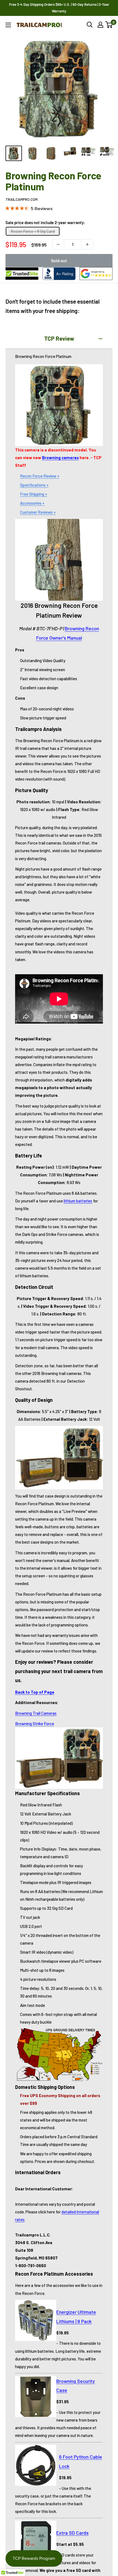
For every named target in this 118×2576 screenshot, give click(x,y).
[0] (109, 25)
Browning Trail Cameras (36, 1713)
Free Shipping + (34, 494)
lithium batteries (78, 1201)
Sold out (59, 260)
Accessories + (32, 503)
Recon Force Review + (40, 476)
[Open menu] (8, 25)
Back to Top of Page (35, 1692)
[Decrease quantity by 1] (58, 244)
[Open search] (90, 25)
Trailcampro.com (22, 199)
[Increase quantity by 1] (87, 244)
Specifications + (34, 485)
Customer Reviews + (38, 512)
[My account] (100, 25)
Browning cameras (60, 457)
